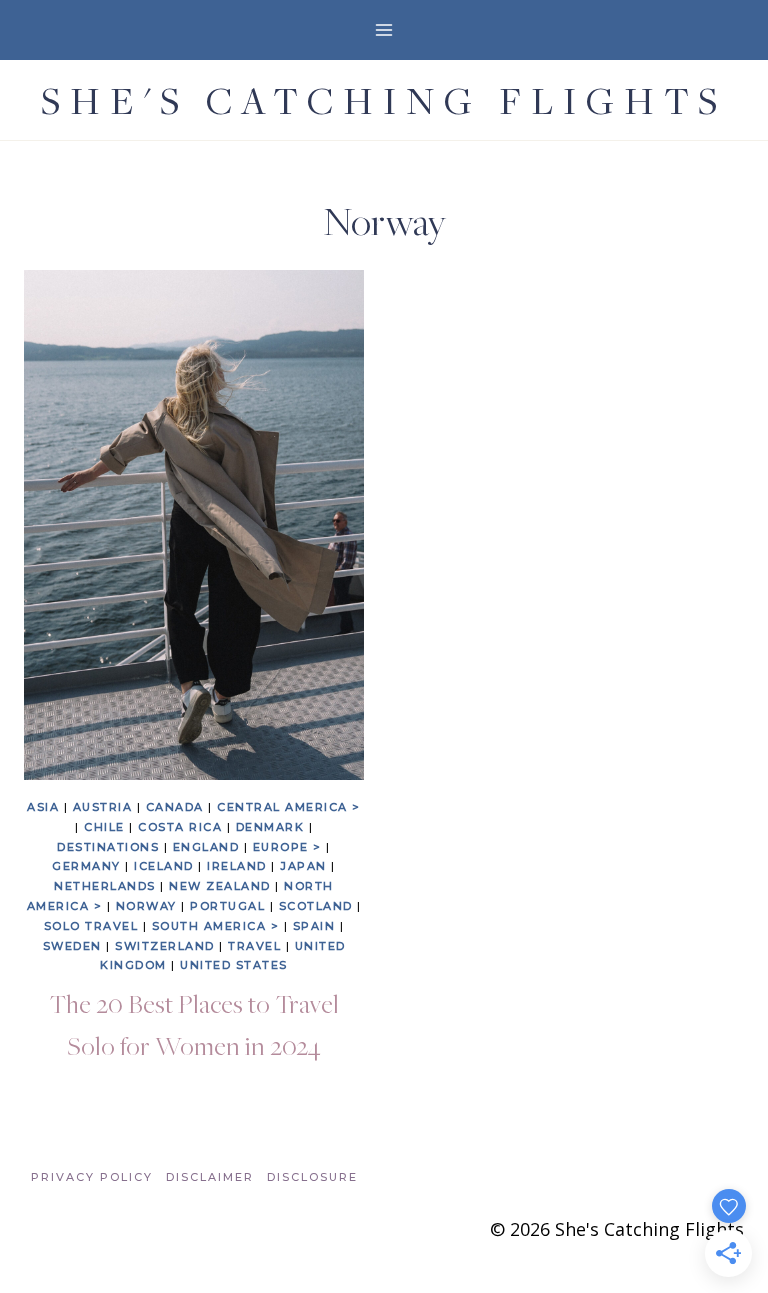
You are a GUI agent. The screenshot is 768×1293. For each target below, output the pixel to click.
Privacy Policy (92, 1177)
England (206, 847)
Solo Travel (91, 926)
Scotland (316, 906)
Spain (314, 926)
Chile (104, 827)
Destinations (108, 847)
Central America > (289, 807)
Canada (175, 807)
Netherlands (105, 886)
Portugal (227, 906)
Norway (146, 906)
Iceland (164, 866)
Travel (254, 946)
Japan (303, 866)
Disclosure (312, 1177)
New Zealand (220, 886)
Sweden (72, 946)
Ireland (237, 866)
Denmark (270, 827)
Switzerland (165, 946)
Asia (43, 807)
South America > (216, 926)
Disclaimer (210, 1177)
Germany (86, 866)
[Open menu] (384, 29)
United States (234, 965)
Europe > (287, 847)
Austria (103, 807)
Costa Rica (180, 827)
